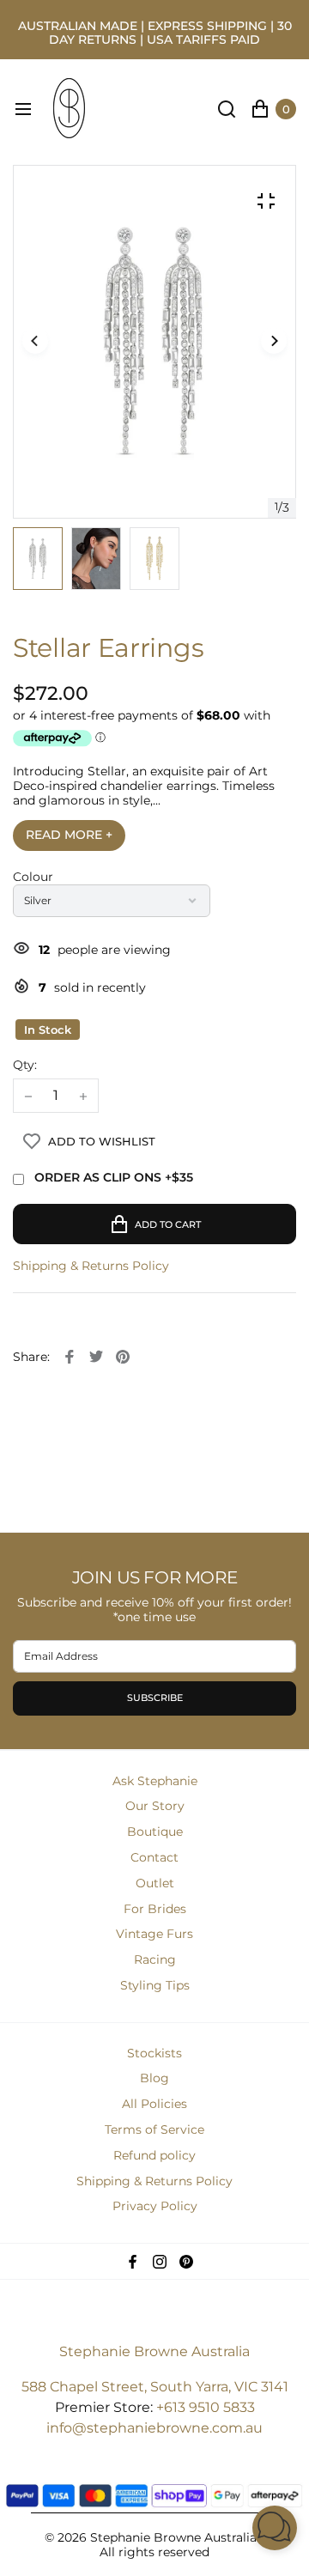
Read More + (69, 835)
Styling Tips (155, 1985)
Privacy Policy (155, 2206)
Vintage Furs (154, 1934)
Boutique (155, 1832)
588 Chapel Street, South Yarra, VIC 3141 (155, 2387)
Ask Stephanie (155, 1781)
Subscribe (155, 1698)
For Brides (155, 1909)
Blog (154, 2078)
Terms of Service (154, 2129)
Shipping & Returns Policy (91, 1266)
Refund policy (154, 2155)
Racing (155, 1959)
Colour (33, 877)
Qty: (25, 1065)
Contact (154, 1857)
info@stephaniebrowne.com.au (154, 2428)
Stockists (154, 2053)
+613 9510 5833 (206, 2407)
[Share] (70, 1357)
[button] (274, 342)
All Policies (154, 2104)
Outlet (155, 1883)
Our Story (155, 1806)
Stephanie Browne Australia (154, 2351)
